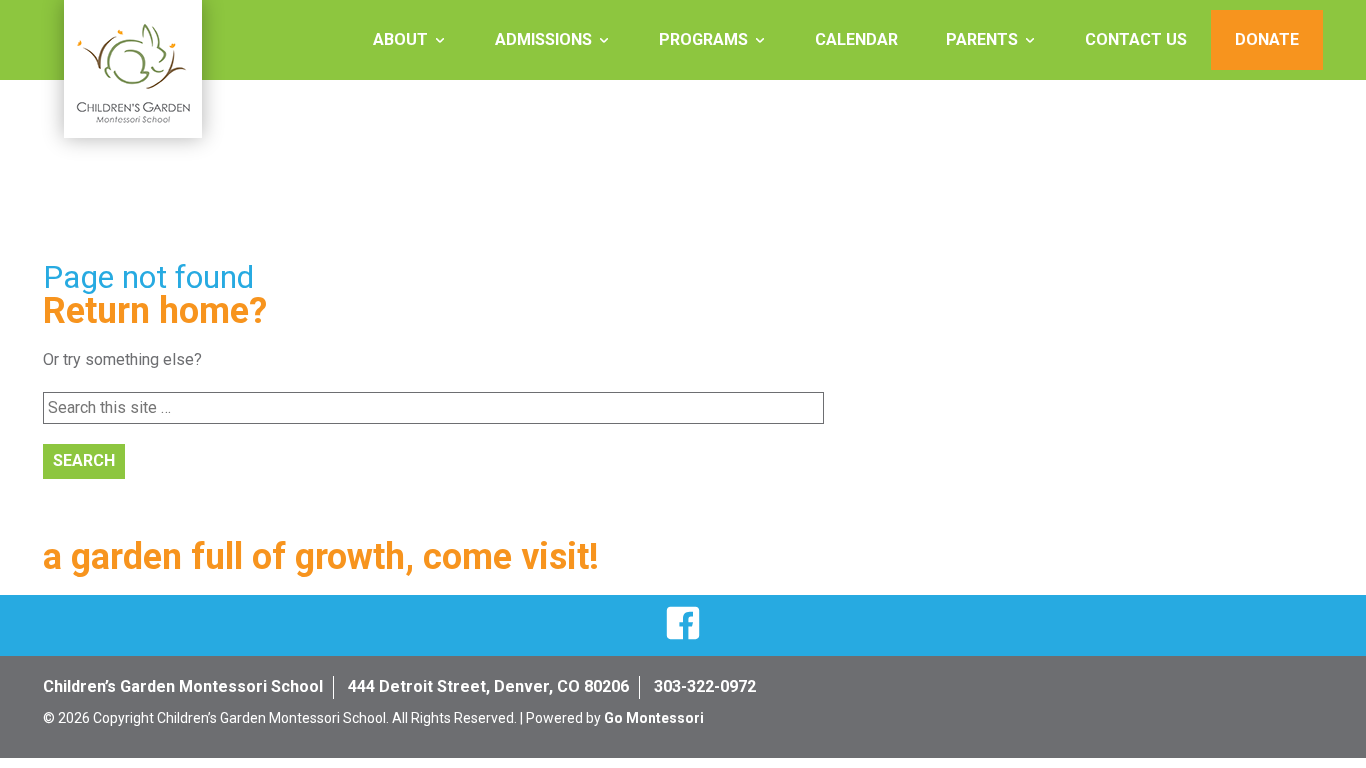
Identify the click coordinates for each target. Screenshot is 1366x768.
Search (84, 460)
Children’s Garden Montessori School (183, 686)
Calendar (856, 39)
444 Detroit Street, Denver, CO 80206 (488, 686)
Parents (982, 39)
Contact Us (1136, 39)
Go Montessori (654, 718)
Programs (703, 39)
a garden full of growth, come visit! (321, 557)
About (400, 39)
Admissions (543, 39)
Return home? (155, 311)
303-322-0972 (705, 686)
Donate (1267, 39)
